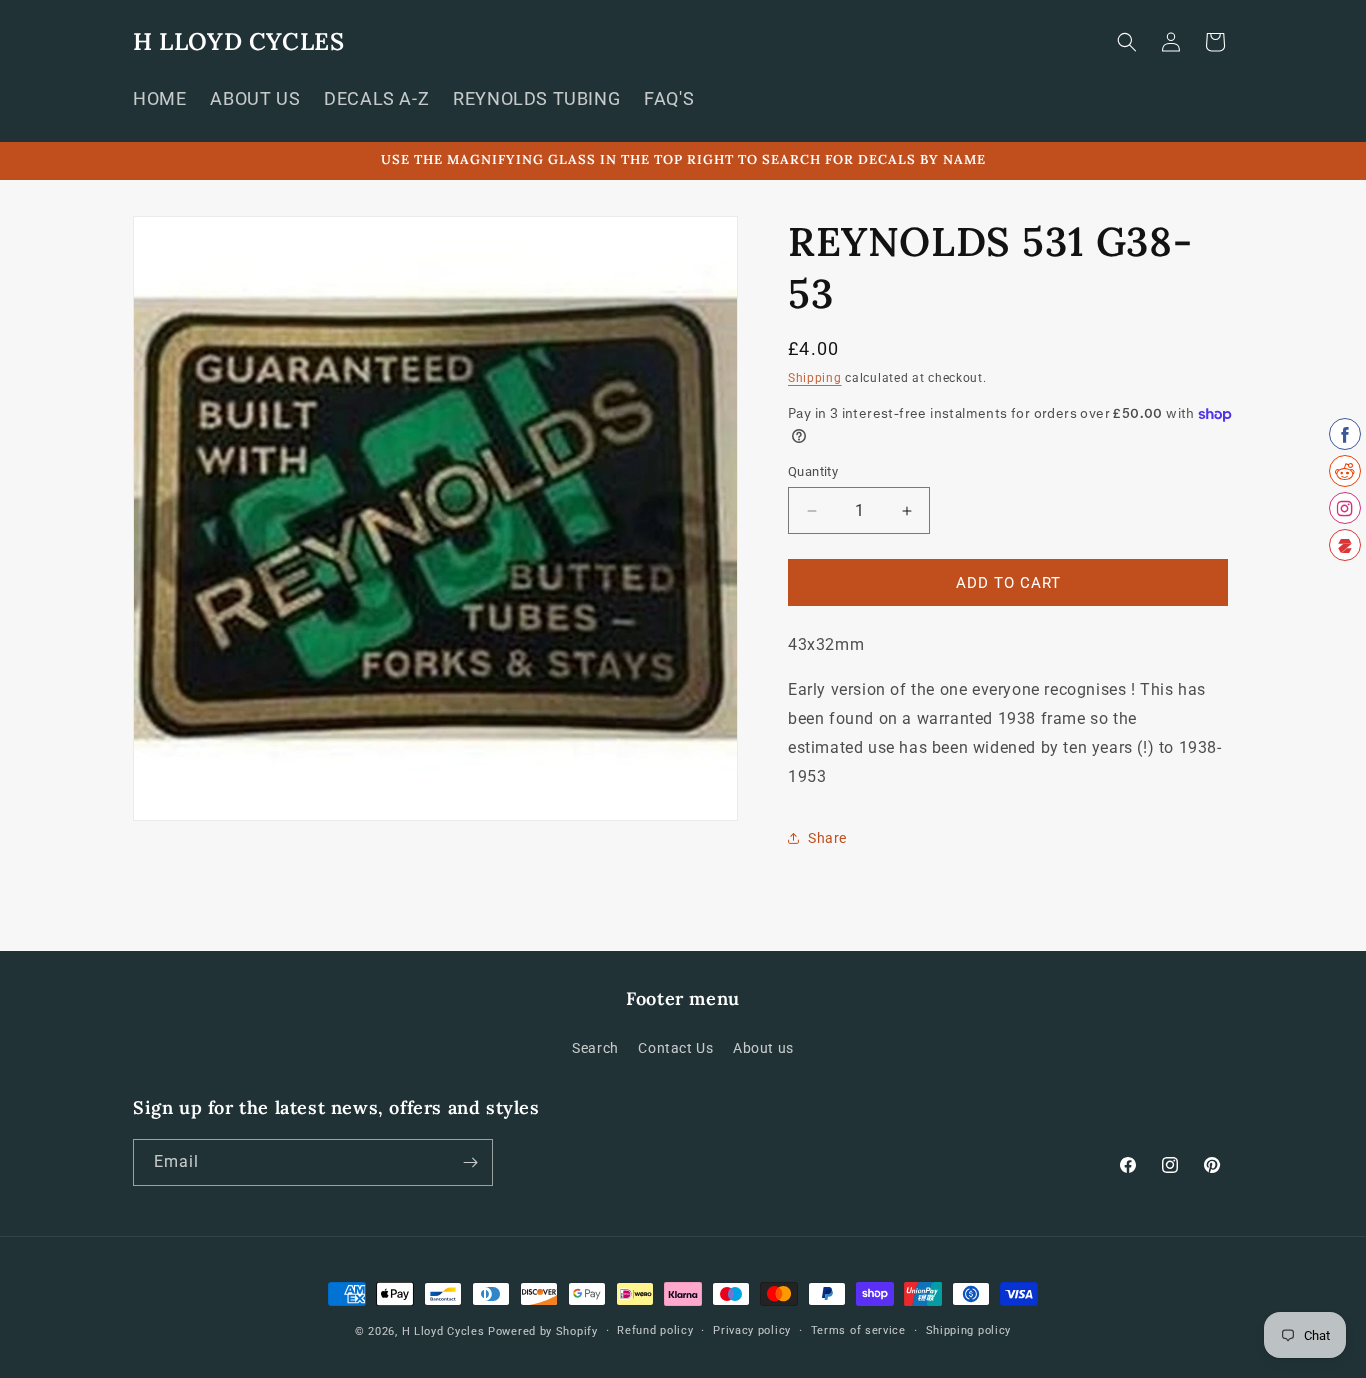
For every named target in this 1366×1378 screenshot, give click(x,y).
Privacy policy (752, 1330)
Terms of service (858, 1330)
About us (763, 1048)
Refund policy (655, 1330)
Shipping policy (969, 1330)
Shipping (815, 378)
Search (595, 1048)
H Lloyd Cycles (443, 1331)
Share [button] (827, 838)
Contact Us (675, 1048)
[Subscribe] (470, 1162)
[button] (1127, 42)
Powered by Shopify (543, 1331)
